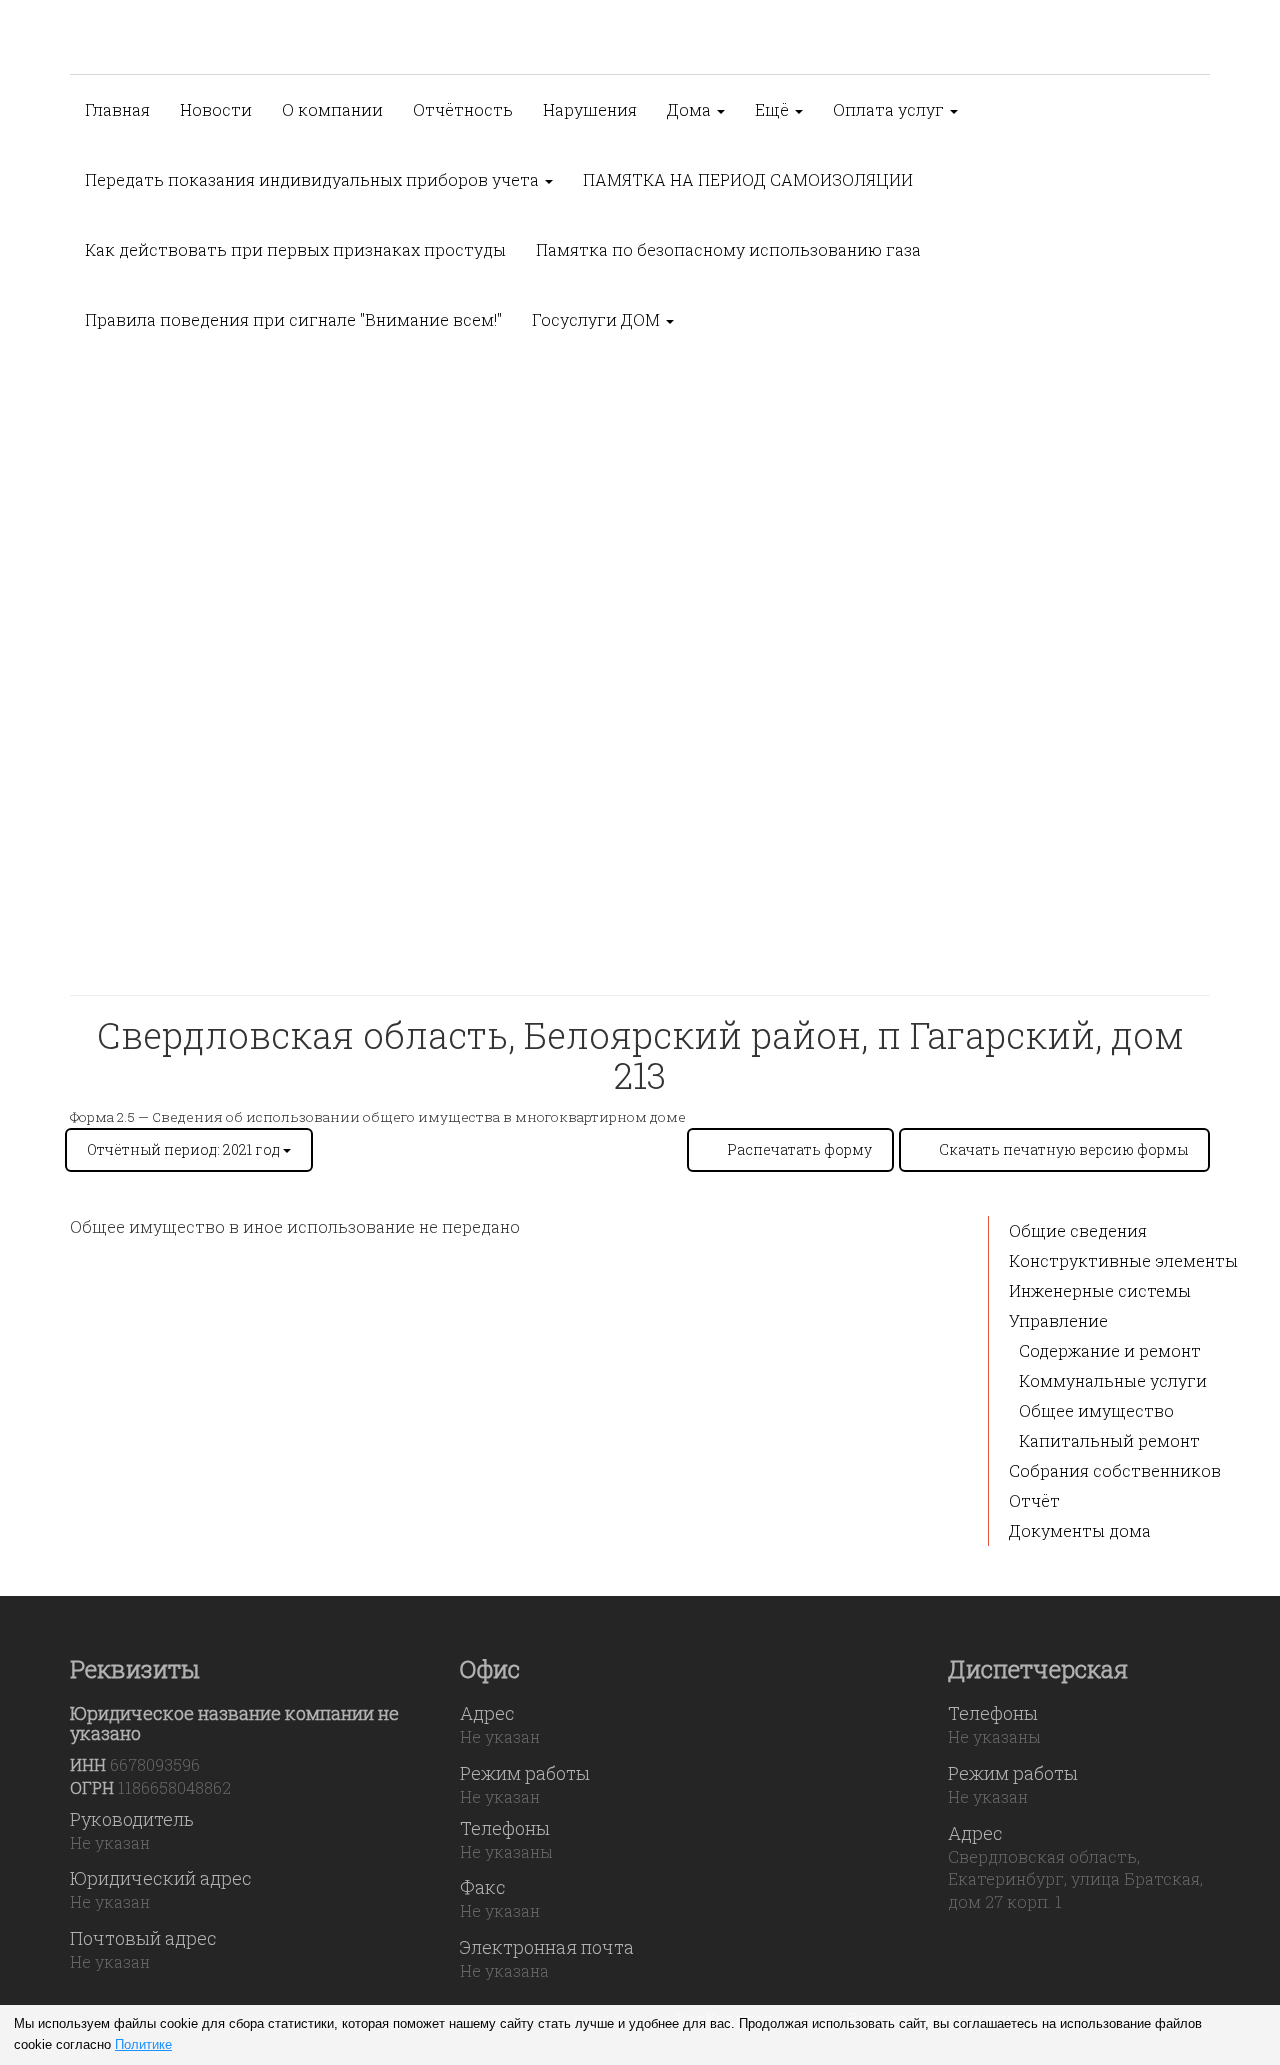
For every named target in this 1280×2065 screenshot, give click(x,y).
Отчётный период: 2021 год (185, 1149)
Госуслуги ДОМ (598, 319)
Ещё (774, 109)
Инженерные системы (1100, 1290)
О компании (332, 109)
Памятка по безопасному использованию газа (728, 249)
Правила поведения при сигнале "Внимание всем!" (293, 319)
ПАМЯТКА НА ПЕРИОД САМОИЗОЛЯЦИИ (748, 179)
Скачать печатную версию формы (1063, 1149)
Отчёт (1034, 1500)
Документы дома (1080, 1530)
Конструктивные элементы (1123, 1260)
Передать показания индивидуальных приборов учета (314, 179)
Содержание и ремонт (1110, 1350)
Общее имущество (1096, 1410)
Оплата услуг (890, 109)
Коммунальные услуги (1113, 1380)
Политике (143, 2044)
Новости (216, 109)
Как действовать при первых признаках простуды (295, 249)
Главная (117, 109)
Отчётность (463, 109)
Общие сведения (1078, 1230)
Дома (691, 109)
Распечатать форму (799, 1149)
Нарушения (590, 109)
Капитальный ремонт (1109, 1440)
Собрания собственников (1115, 1470)
